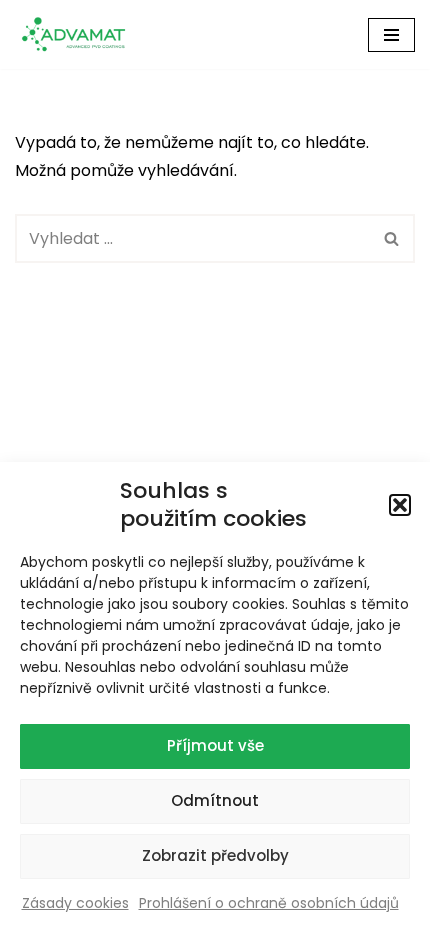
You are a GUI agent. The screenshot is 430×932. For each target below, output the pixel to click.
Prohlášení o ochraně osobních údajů (269, 903)
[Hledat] (392, 238)
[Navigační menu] (391, 35)
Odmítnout (215, 800)
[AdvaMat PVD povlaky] (80, 34)
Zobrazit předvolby (215, 855)
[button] (400, 505)
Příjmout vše (215, 745)
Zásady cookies (75, 903)
